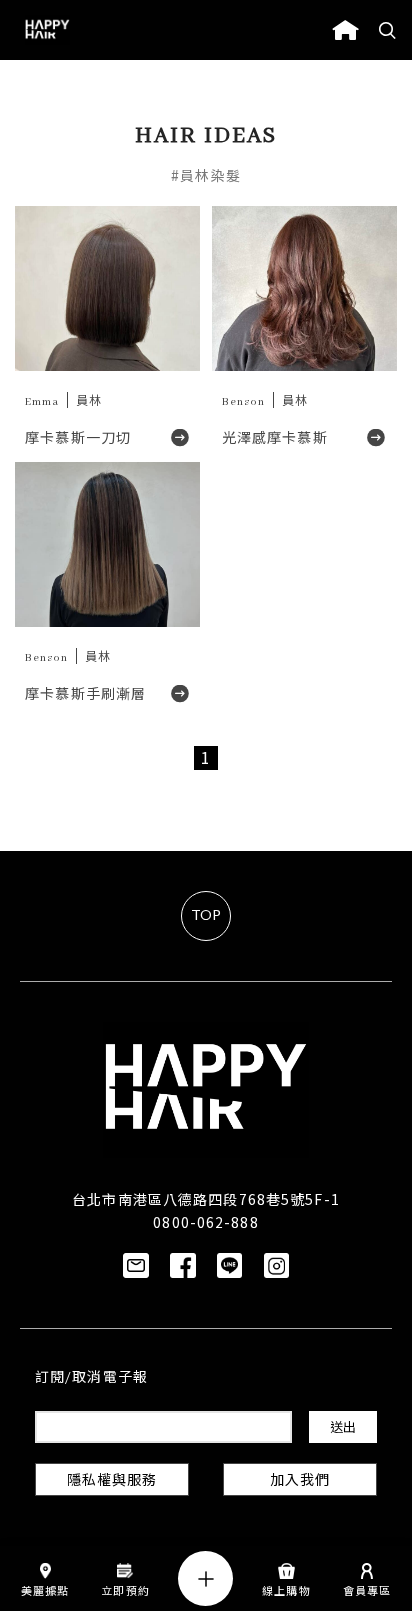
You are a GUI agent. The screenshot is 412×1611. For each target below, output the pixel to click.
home (345, 30)
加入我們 (300, 1481)
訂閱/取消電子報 (91, 1378)
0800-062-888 (205, 1222)
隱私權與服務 (112, 1481)
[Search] (388, 30)
